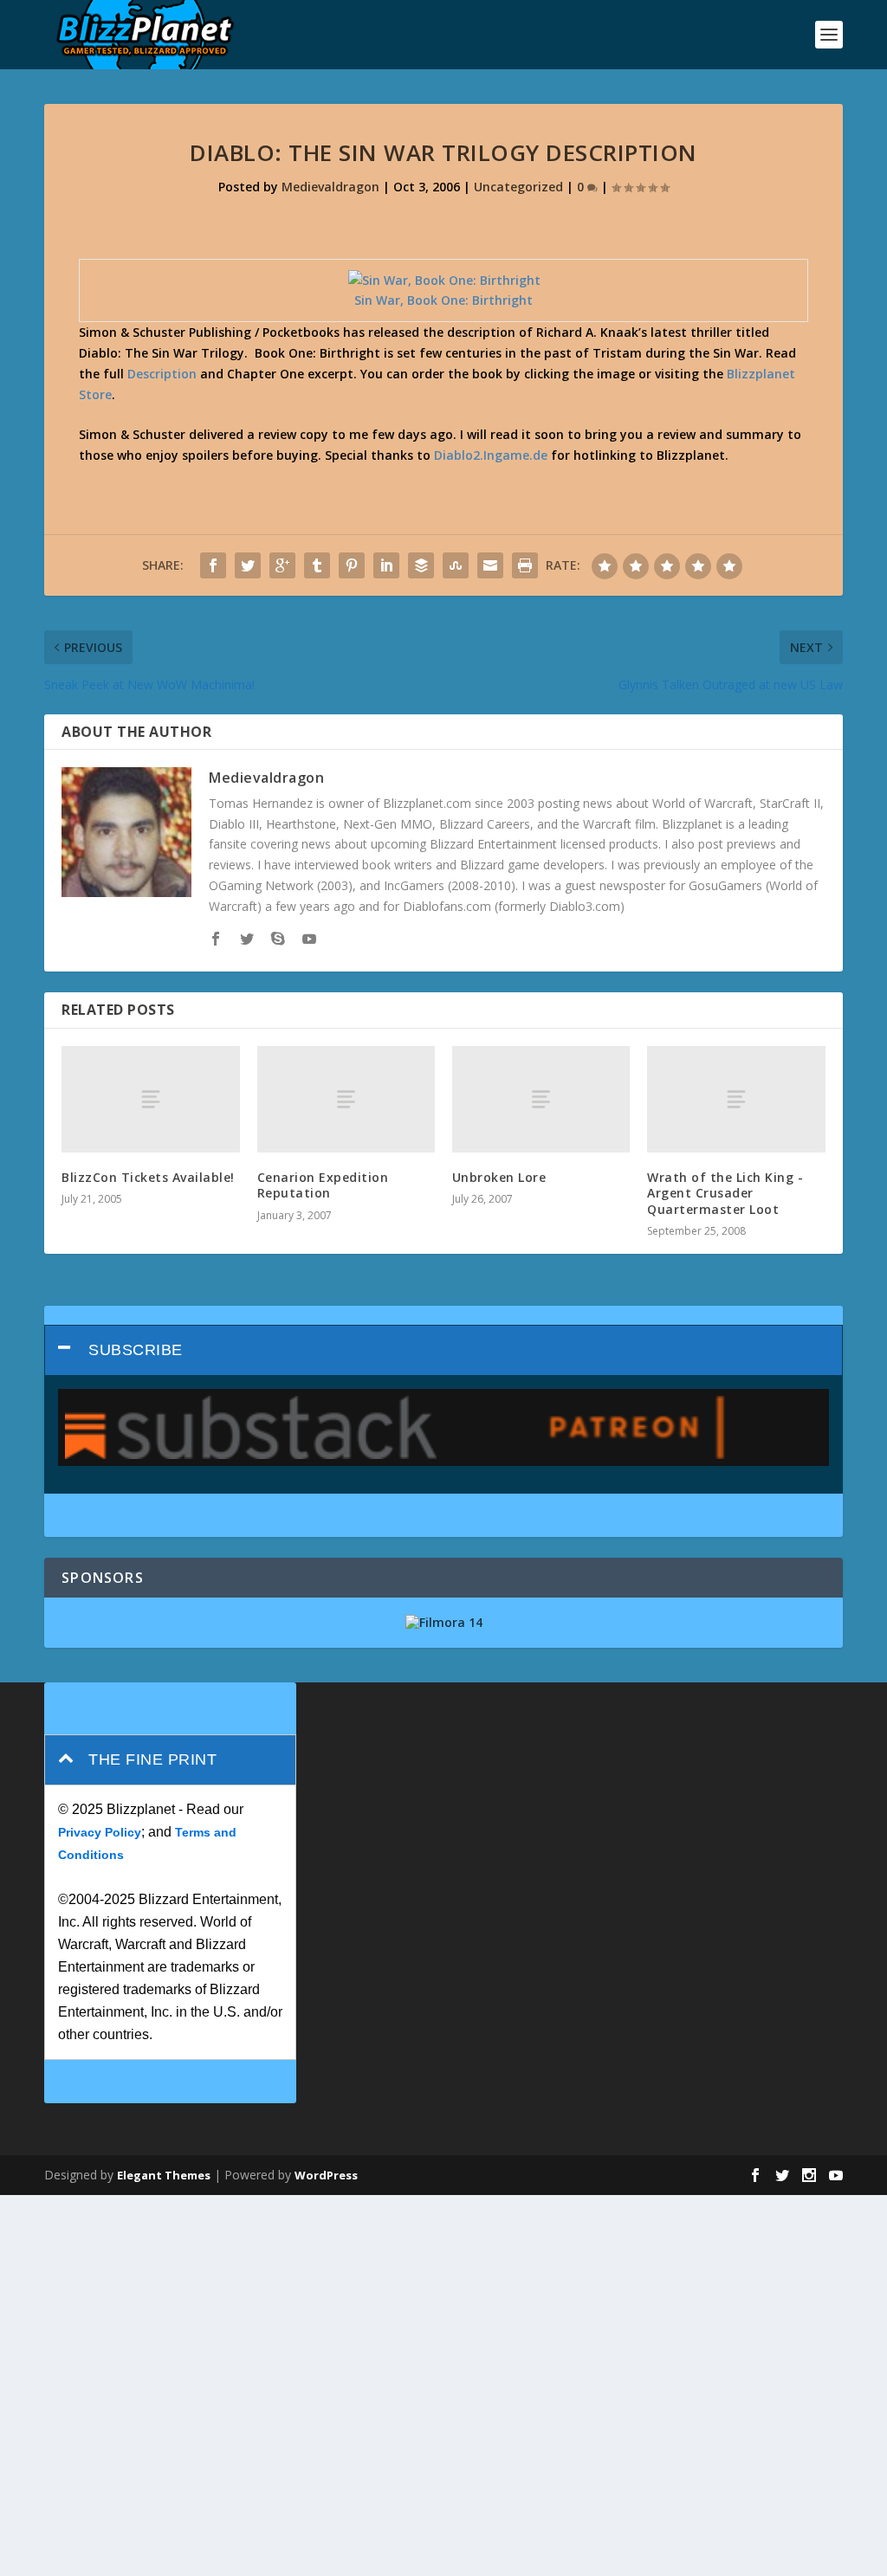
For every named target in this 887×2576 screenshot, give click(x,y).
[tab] (443, 1350)
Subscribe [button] (136, 1350)
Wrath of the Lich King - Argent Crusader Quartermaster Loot (725, 1193)
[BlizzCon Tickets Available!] (150, 1099)
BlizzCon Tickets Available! (148, 1177)
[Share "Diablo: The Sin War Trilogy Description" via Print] (525, 565)
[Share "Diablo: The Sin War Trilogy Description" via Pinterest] (352, 565)
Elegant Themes (164, 2175)
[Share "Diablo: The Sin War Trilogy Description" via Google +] (282, 565)
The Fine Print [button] (152, 1759)
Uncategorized (518, 187)
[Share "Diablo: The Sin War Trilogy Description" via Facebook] (213, 565)
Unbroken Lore (499, 1177)
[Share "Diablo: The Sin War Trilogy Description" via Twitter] (248, 565)
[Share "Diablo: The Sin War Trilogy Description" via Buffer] (421, 565)
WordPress (326, 2175)
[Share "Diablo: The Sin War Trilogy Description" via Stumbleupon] (456, 565)
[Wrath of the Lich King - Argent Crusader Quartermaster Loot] (736, 1099)
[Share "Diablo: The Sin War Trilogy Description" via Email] (490, 565)
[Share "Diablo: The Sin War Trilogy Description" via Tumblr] (317, 565)
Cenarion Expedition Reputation (323, 1185)
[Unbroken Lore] (541, 1099)
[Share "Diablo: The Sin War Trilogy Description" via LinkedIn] (386, 565)
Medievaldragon (330, 187)
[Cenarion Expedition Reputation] (346, 1099)
